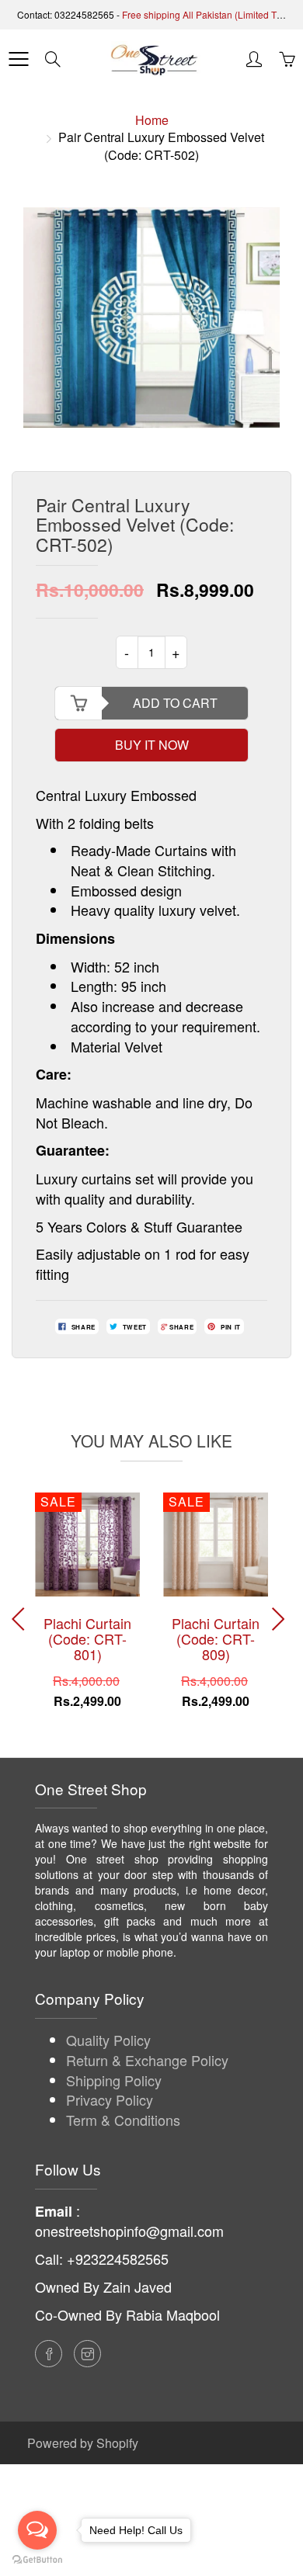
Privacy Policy (110, 2099)
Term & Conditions (123, 2120)
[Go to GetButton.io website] (37, 2560)
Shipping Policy (114, 2080)
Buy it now (152, 745)
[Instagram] (87, 2354)
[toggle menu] (18, 59)
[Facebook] (49, 2354)
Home (152, 120)
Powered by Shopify (83, 2443)
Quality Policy (108, 2040)
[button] (281, 1619)
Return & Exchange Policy (147, 2060)
